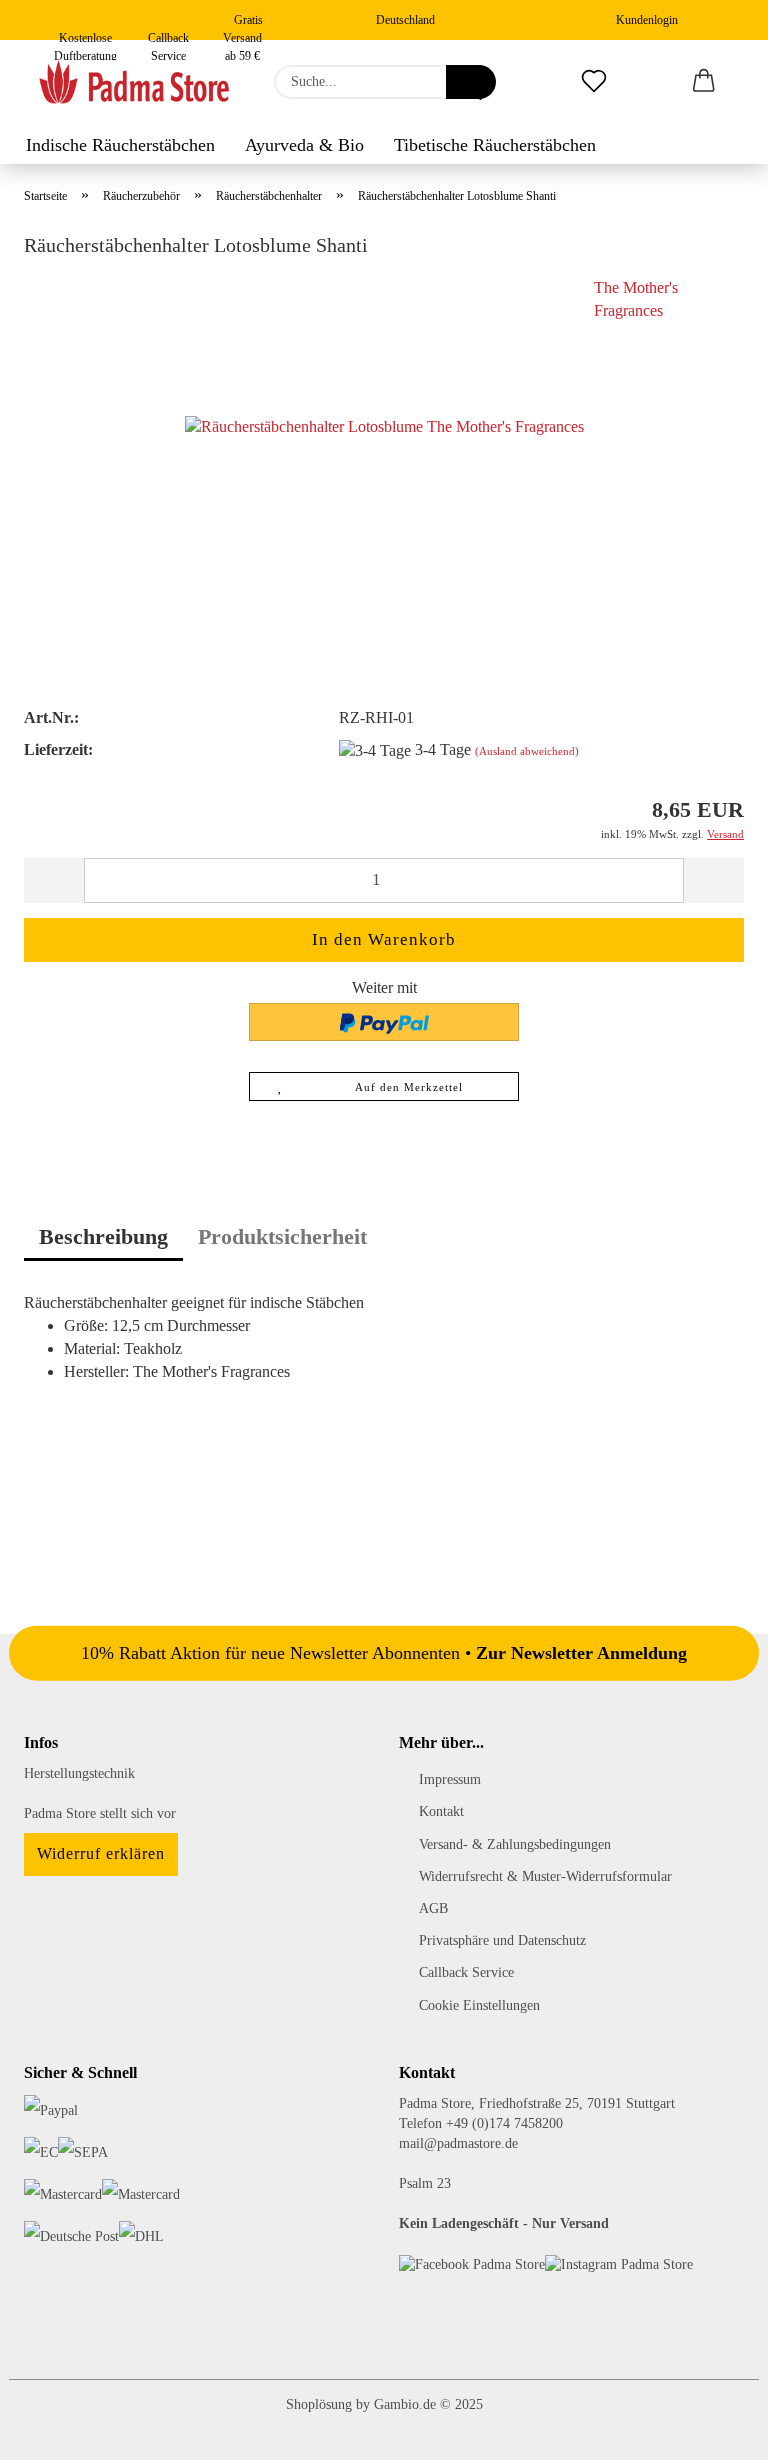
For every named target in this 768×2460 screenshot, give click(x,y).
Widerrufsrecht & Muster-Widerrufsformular (545, 1876)
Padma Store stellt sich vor (100, 1813)
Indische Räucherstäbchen (120, 145)
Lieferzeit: (58, 749)
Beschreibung (103, 1236)
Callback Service (168, 35)
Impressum (450, 1779)
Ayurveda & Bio (304, 145)
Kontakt (441, 1811)
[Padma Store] (134, 82)
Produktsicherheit (282, 1236)
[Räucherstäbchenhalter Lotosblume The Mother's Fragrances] (384, 426)
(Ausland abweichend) (527, 751)
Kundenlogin (644, 20)
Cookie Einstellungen (479, 2005)
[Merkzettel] (594, 82)
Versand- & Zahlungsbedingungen (515, 1844)
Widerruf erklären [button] (101, 1853)
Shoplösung (319, 2404)
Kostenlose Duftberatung (85, 35)
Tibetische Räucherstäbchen (495, 145)
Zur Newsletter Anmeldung (581, 1652)
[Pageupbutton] (713, 2430)
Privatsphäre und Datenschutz (502, 1940)
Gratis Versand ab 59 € (243, 26)
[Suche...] (471, 82)
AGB (433, 1908)
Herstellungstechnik (79, 1773)
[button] (704, 82)
